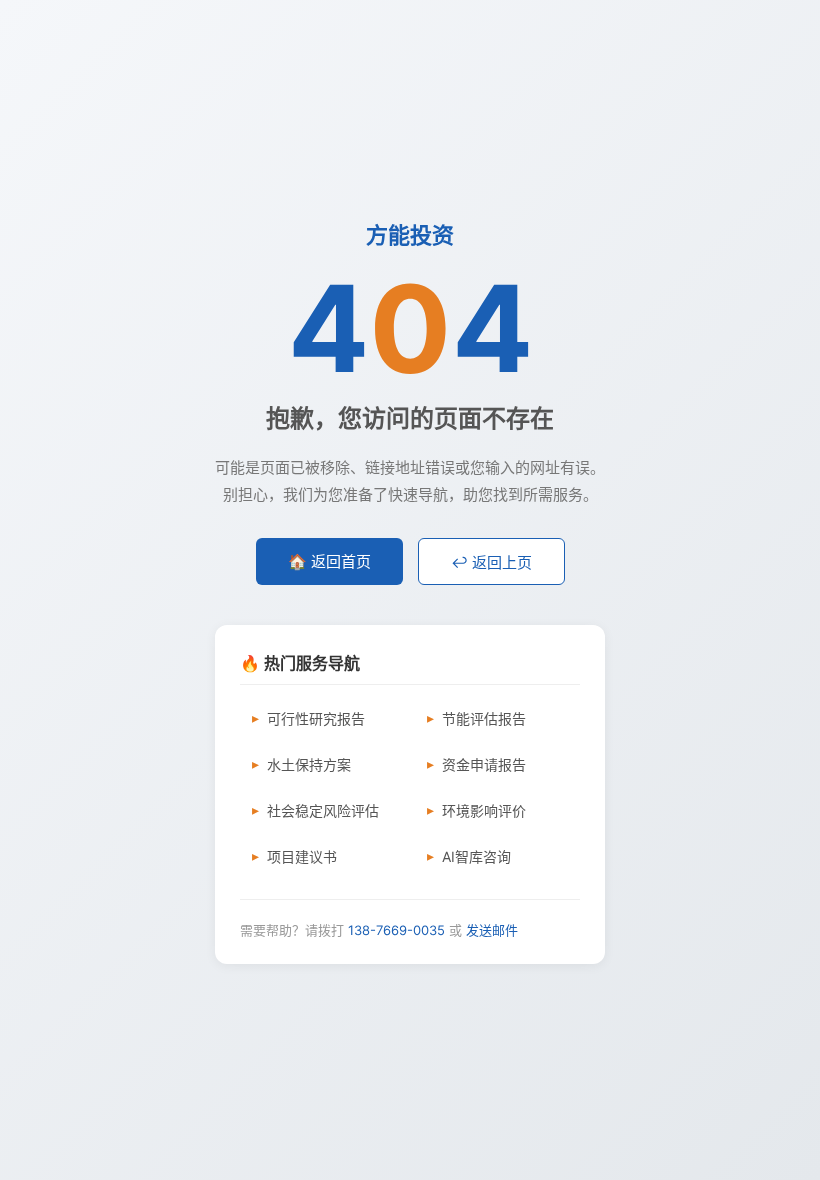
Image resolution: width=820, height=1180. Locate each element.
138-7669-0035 (396, 930)
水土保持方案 (309, 764)
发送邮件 (492, 930)
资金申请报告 (484, 764)
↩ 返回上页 (491, 562)
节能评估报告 (484, 718)
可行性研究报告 (316, 718)
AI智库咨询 (476, 856)
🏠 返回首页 (329, 561)
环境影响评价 (484, 810)
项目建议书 (302, 856)
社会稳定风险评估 (323, 810)
